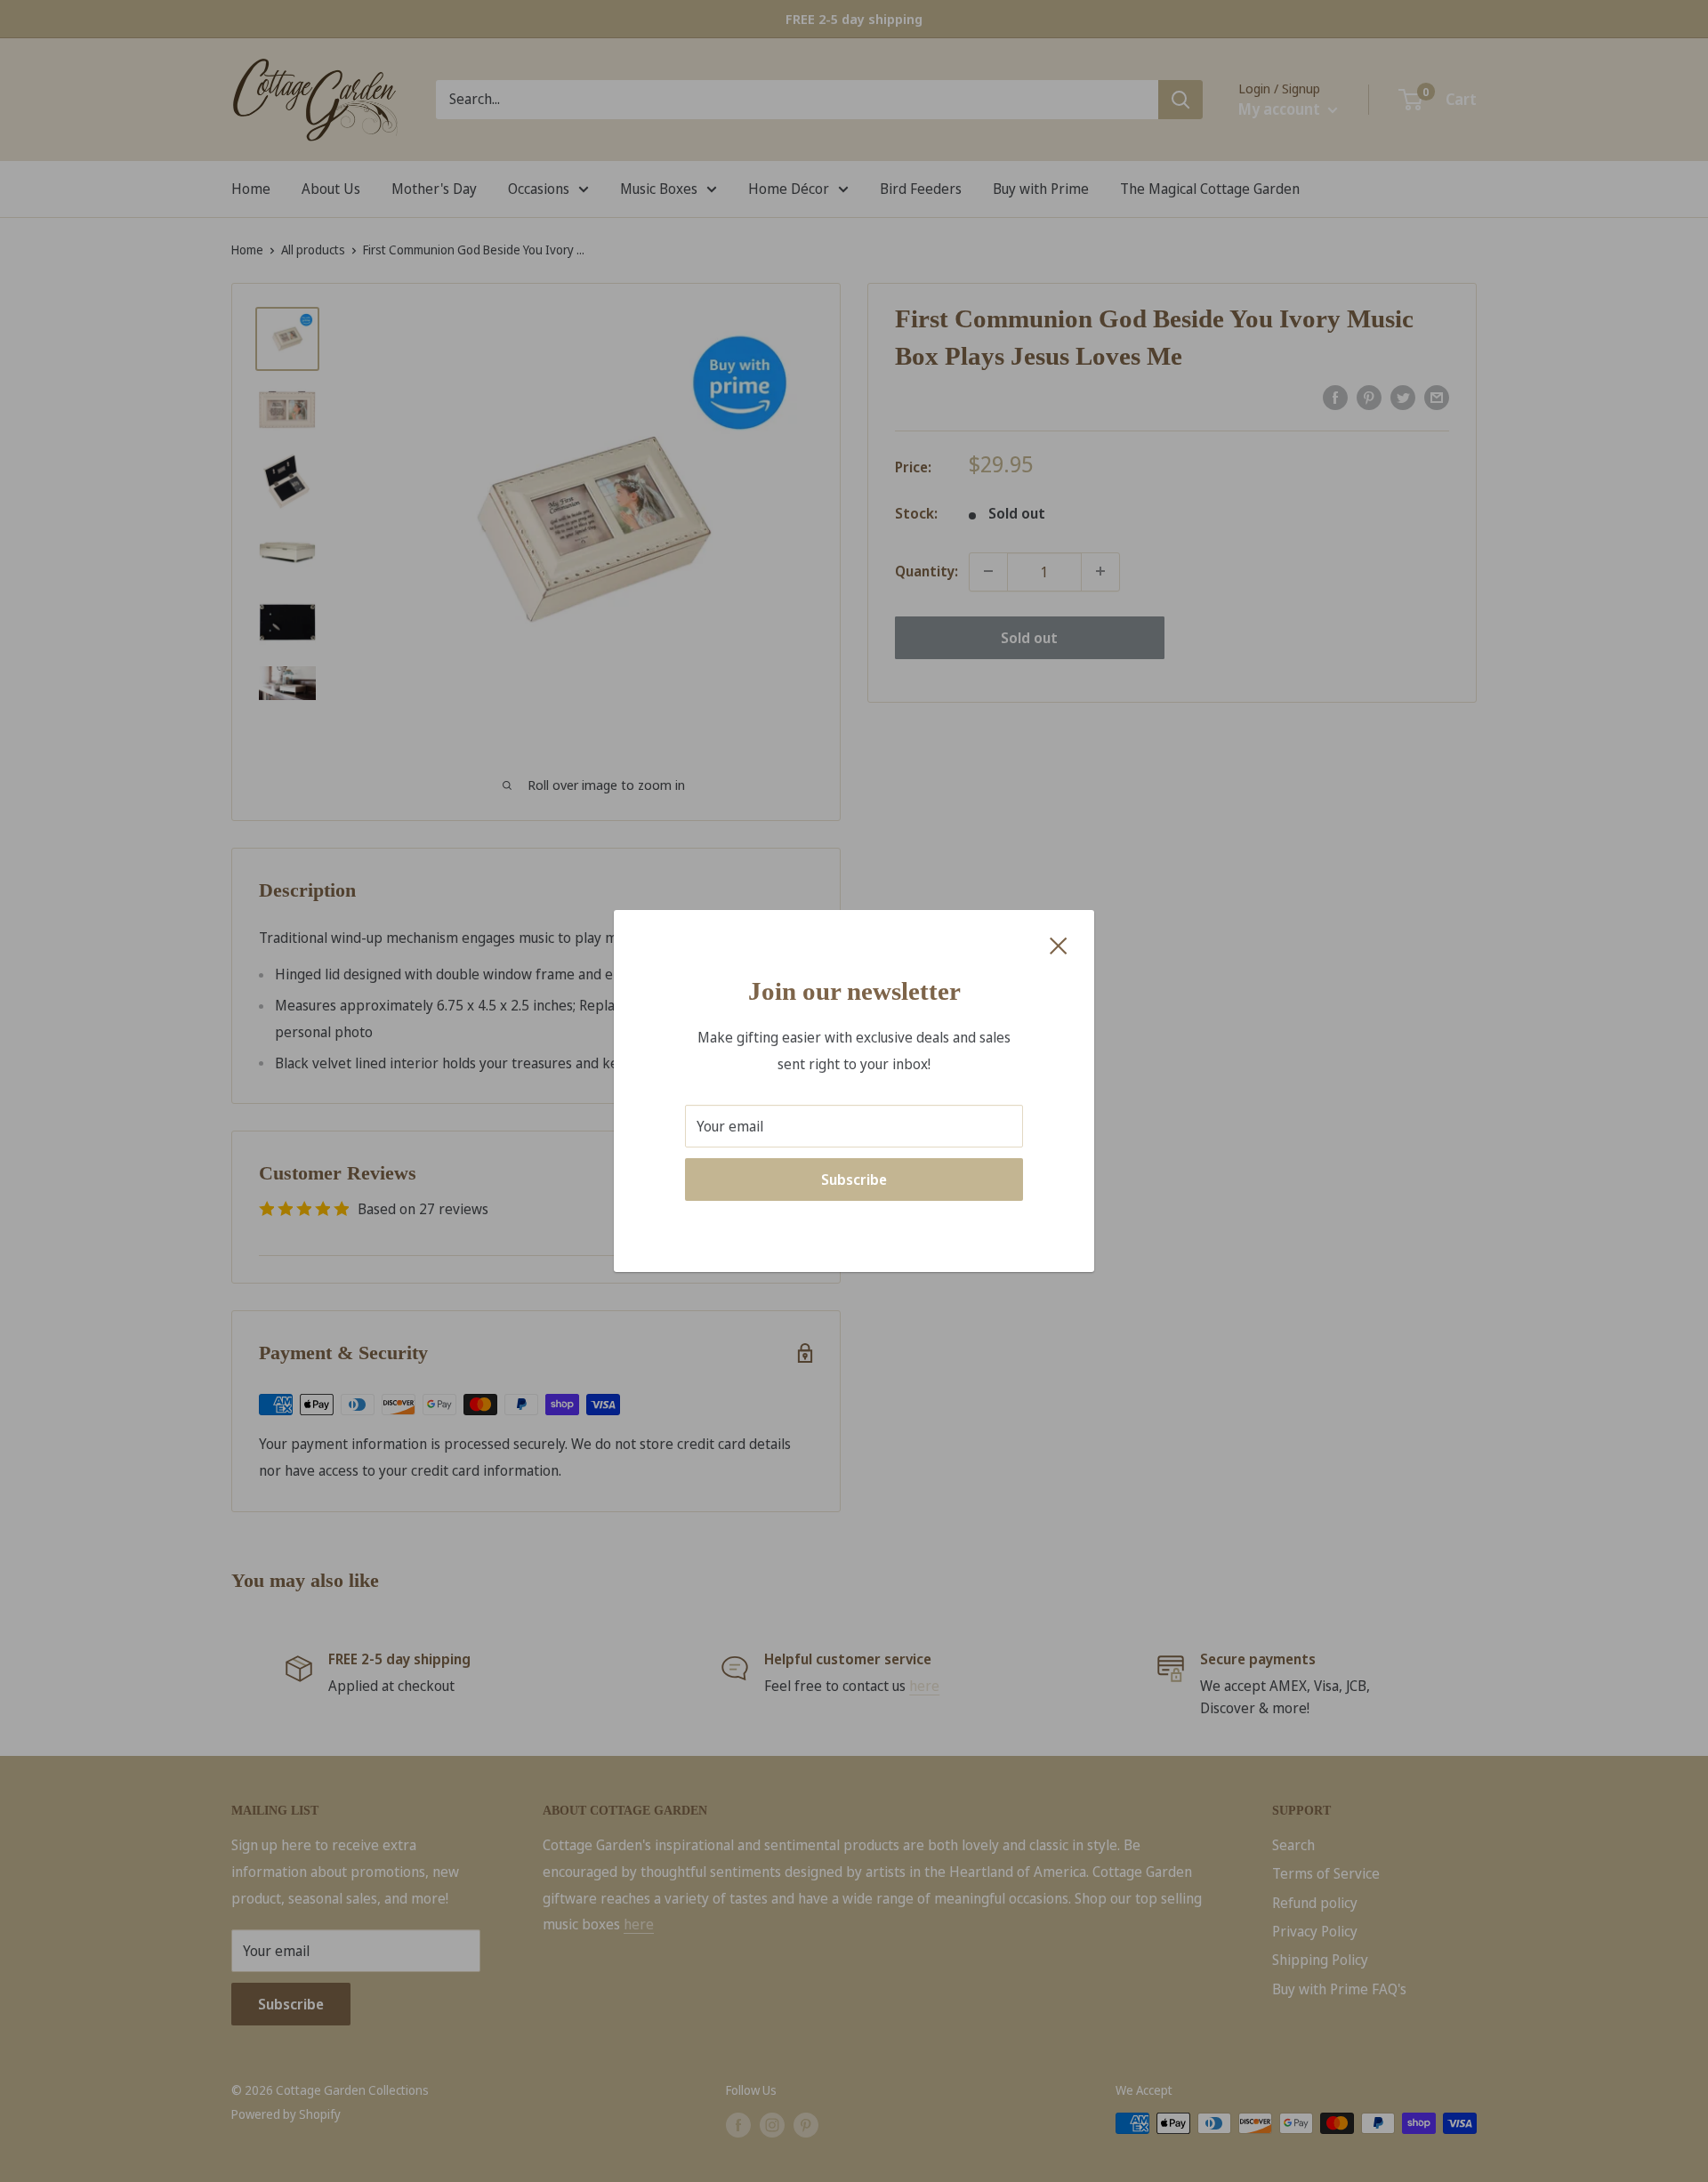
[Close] (1059, 945)
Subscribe (854, 1180)
